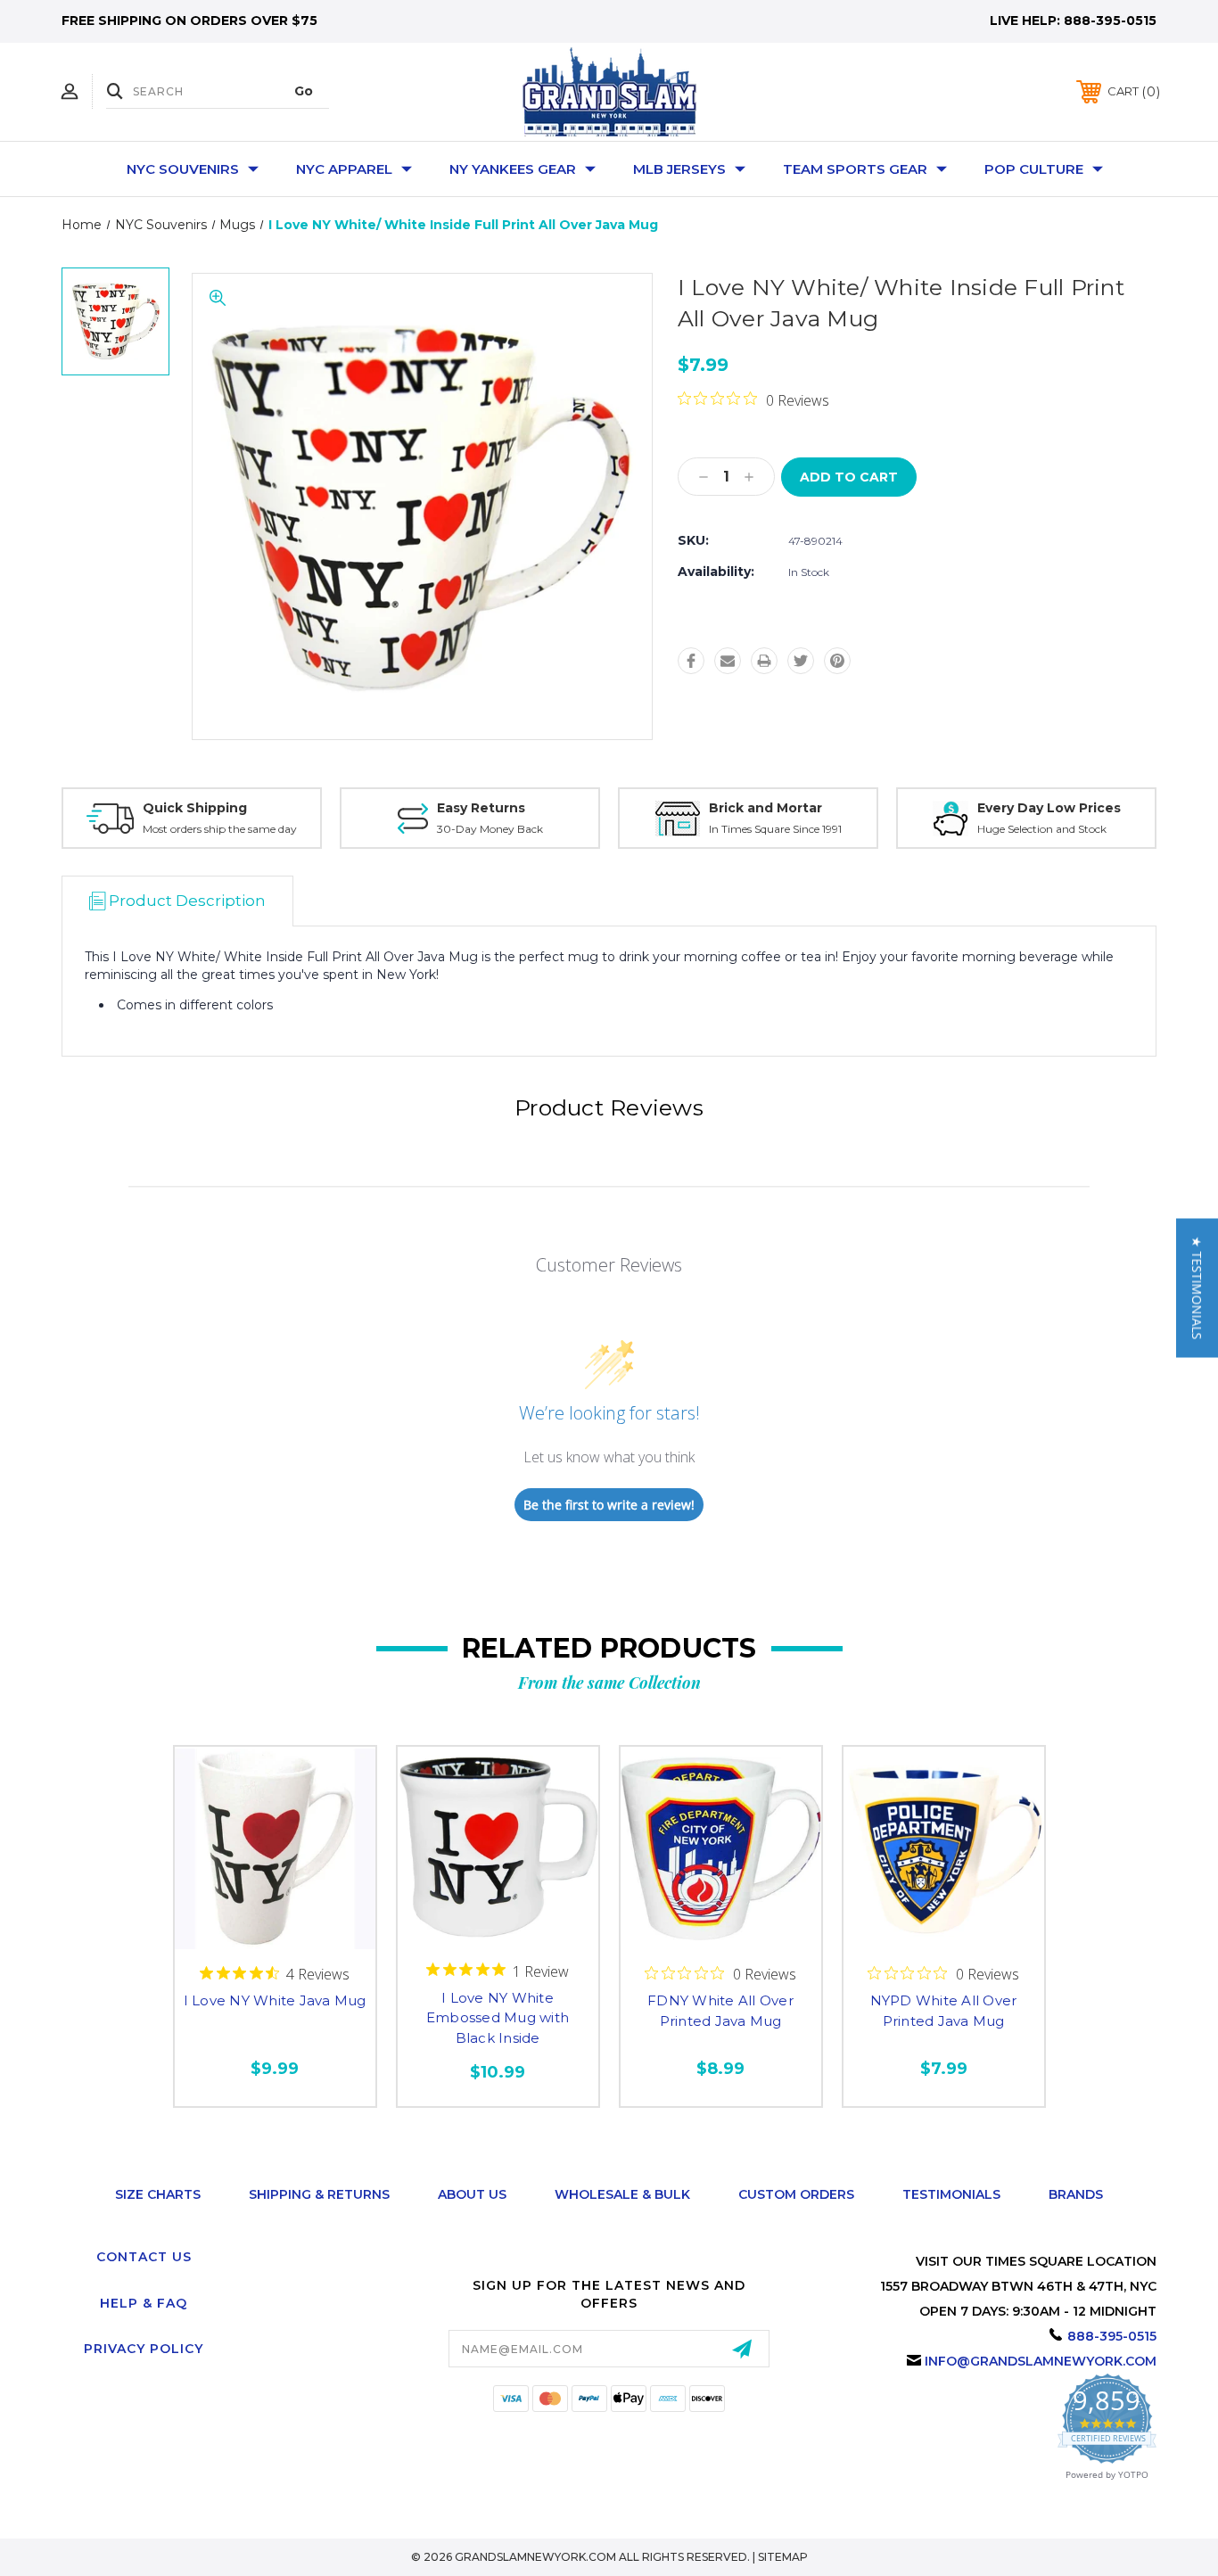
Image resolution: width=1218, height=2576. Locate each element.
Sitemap (783, 2557)
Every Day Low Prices (1049, 808)
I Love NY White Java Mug (275, 2000)
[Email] (728, 661)
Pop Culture (1034, 169)
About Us (472, 2194)
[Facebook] (691, 661)
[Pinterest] (837, 661)
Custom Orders (796, 2194)
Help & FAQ (144, 2303)
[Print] (764, 661)
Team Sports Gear (855, 169)
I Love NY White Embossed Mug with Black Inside (498, 2018)
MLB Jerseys (679, 169)
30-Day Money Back (490, 829)
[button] (1197, 1288)
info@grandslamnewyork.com (1041, 2361)
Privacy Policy (144, 2349)
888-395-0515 (1110, 21)
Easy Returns (481, 808)
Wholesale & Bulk (622, 2194)
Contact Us (144, 2257)
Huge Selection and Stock (1042, 829)
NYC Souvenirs (183, 169)
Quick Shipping (195, 808)
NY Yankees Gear (513, 169)
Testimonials (951, 2194)
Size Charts (158, 2194)
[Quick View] (275, 1934)
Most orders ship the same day (220, 829)
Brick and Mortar (765, 808)
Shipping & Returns (319, 2194)
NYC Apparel (344, 169)
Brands (1076, 2194)
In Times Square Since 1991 (775, 829)
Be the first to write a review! (609, 1505)
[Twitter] (801, 661)
